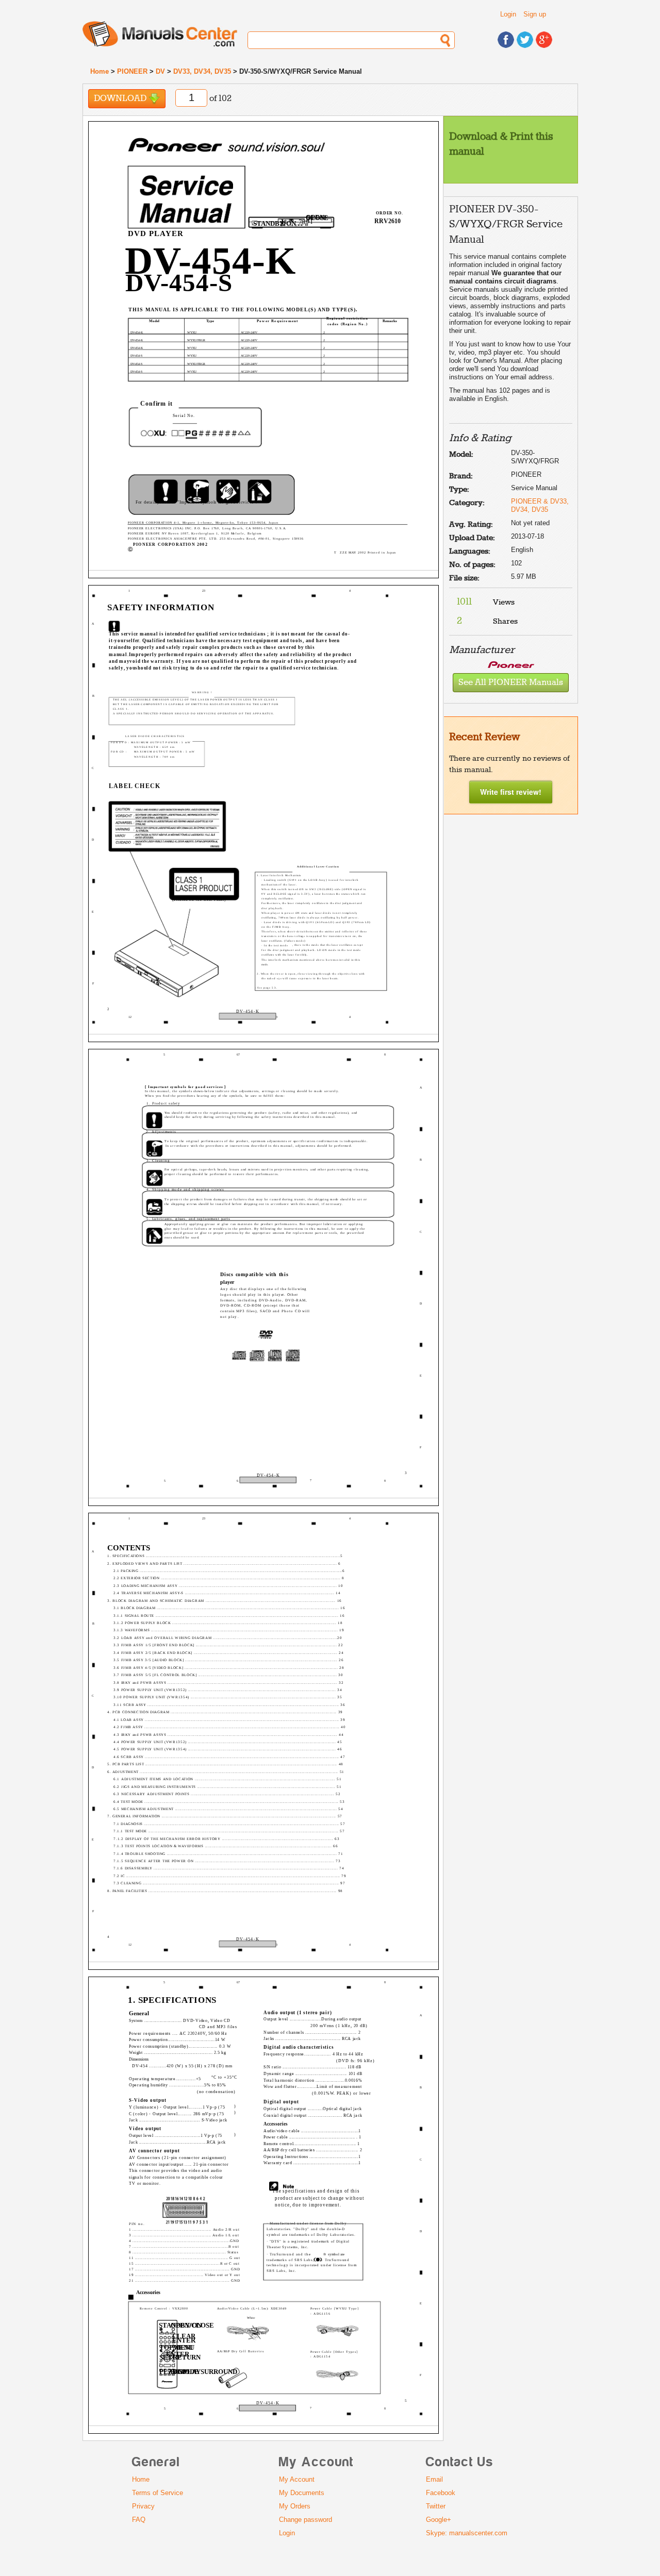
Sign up (535, 14)
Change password (306, 2520)
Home (100, 71)
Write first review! (511, 792)
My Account (297, 2479)
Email (434, 2479)
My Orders (295, 2506)
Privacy (143, 2506)
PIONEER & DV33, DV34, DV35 (540, 505)
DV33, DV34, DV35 (202, 71)
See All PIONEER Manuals (511, 683)
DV (160, 71)
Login (508, 14)
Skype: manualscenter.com (467, 2533)
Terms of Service (158, 2493)
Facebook (441, 2493)
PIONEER (132, 71)
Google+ (439, 2520)
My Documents (302, 2493)
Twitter (436, 2506)
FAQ (139, 2520)
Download (121, 99)
